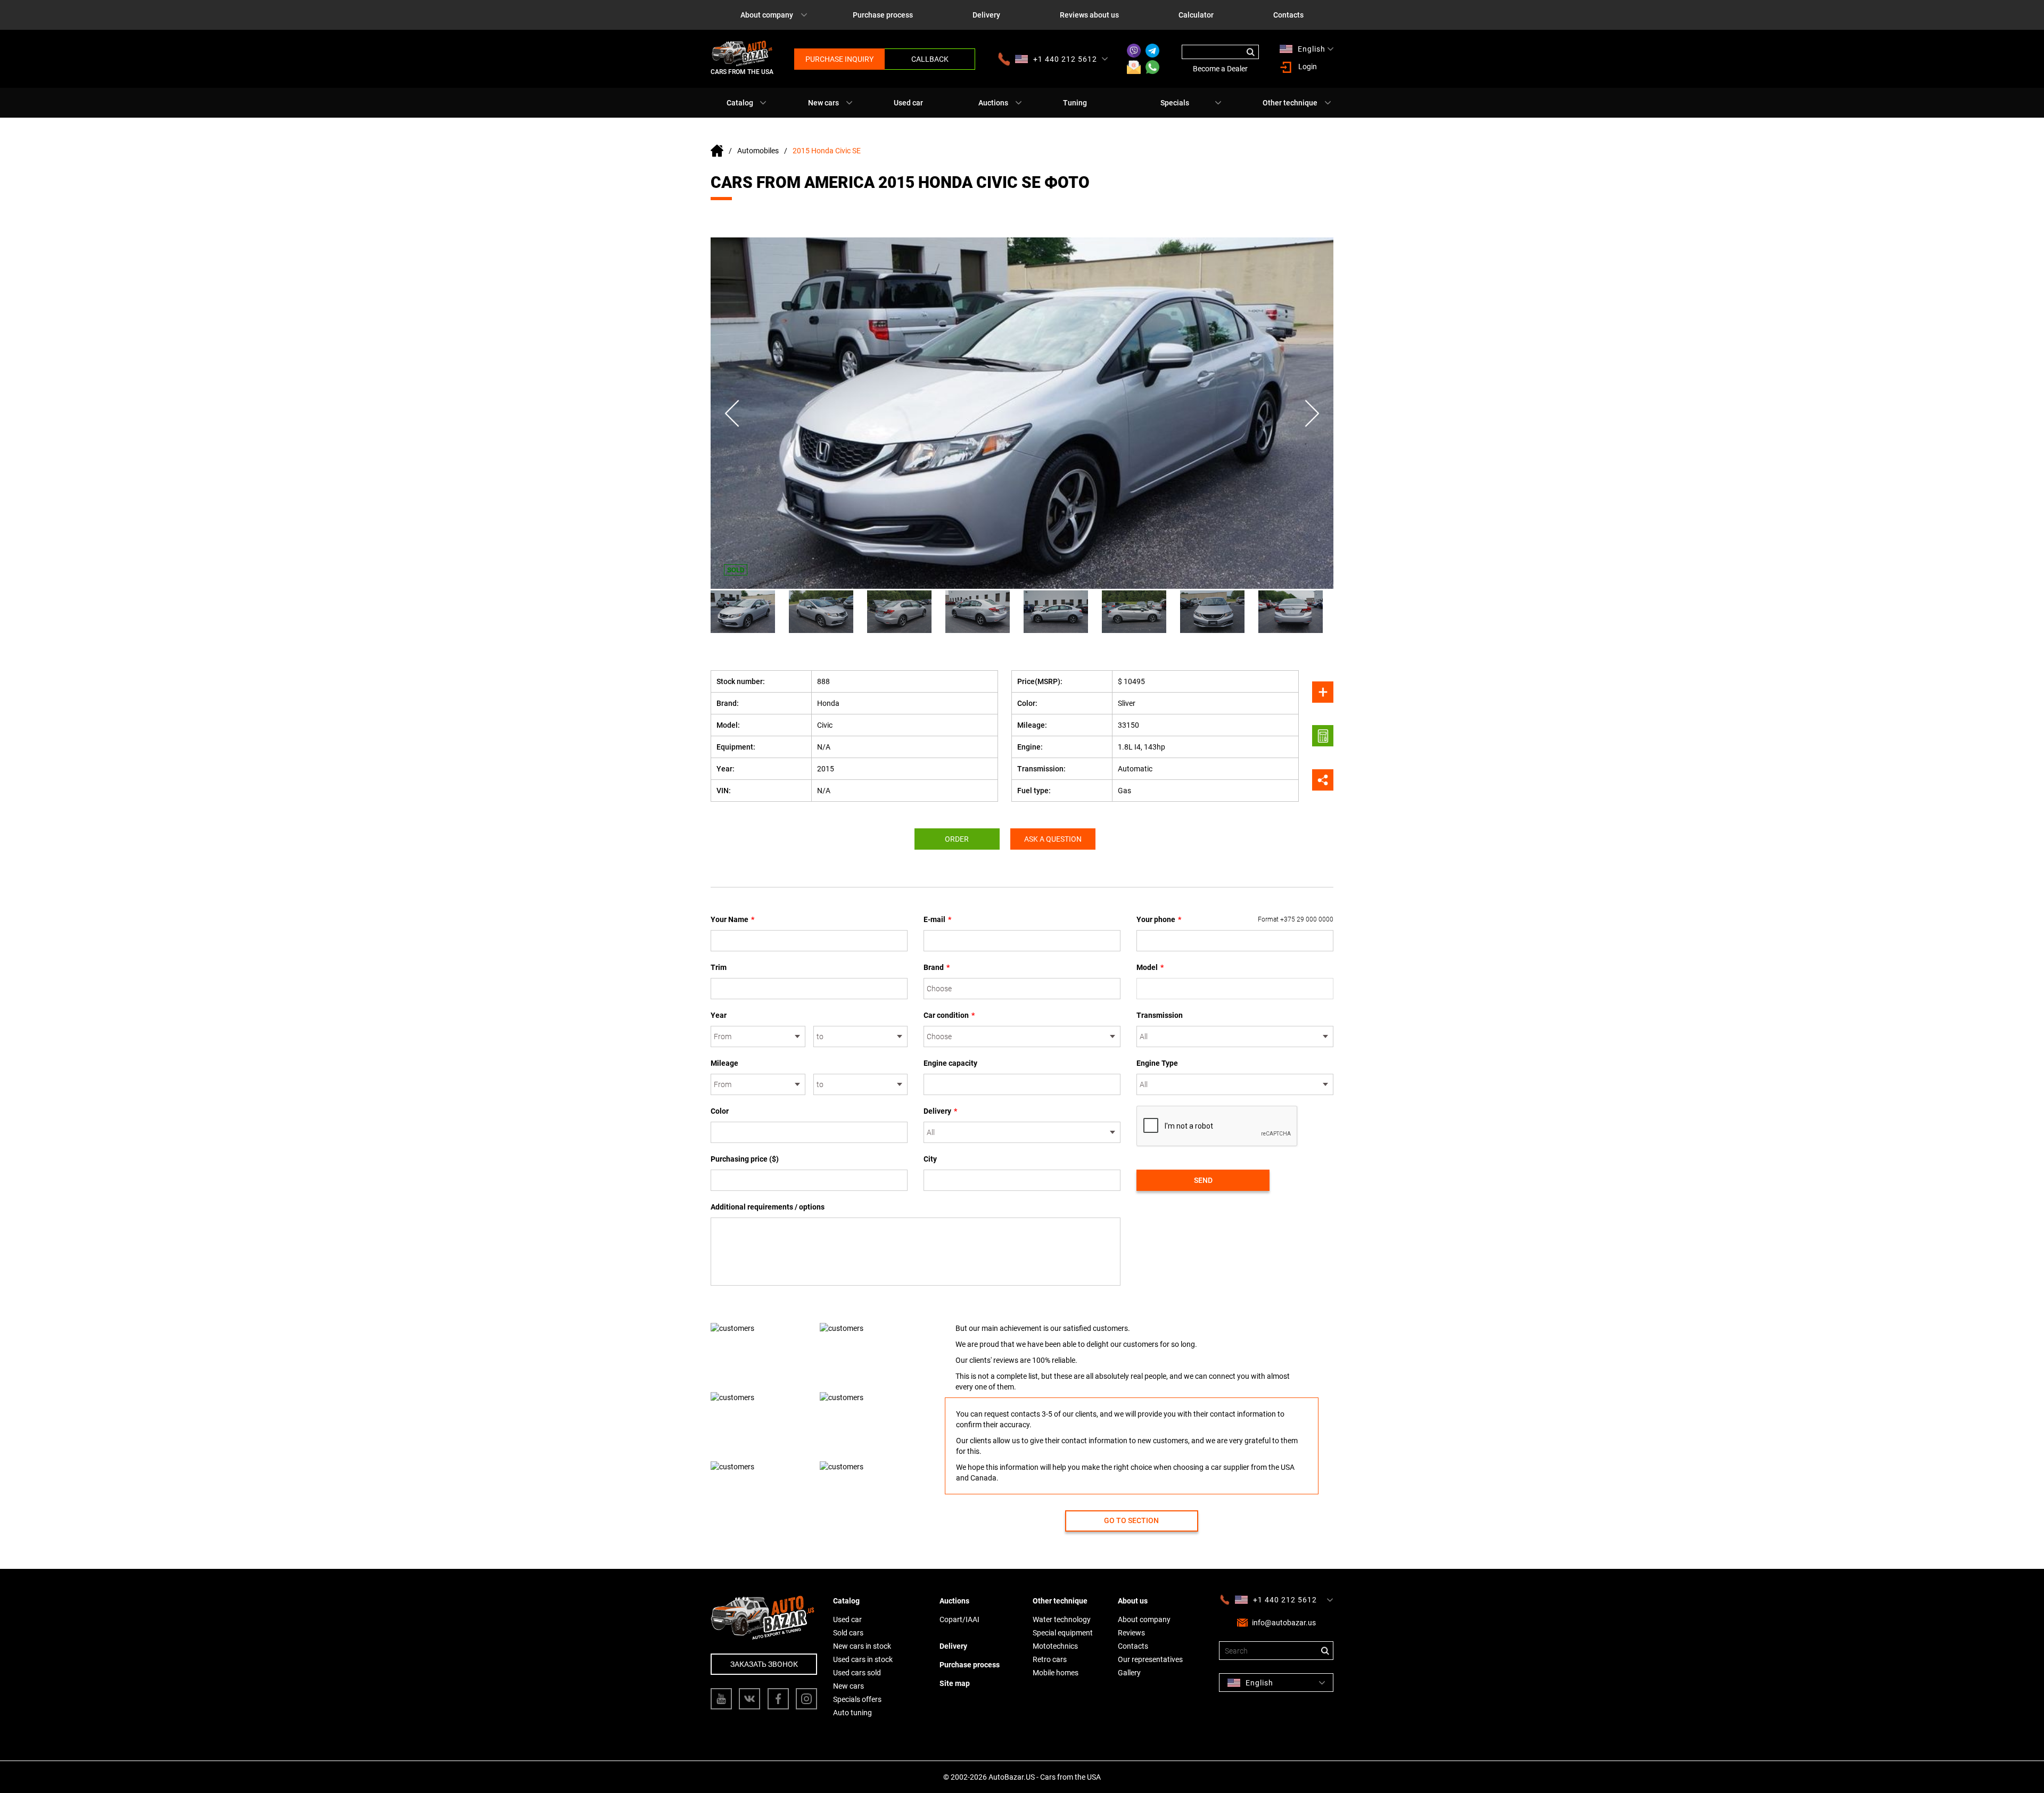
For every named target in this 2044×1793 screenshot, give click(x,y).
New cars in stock (862, 1646)
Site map (955, 1683)
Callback (930, 59)
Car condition (949, 1015)
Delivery (986, 15)
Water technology (1062, 1619)
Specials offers (857, 1699)
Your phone (1235, 919)
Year (719, 1015)
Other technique (1290, 103)
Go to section (1131, 1520)
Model (1150, 967)
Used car (908, 103)
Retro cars (1050, 1659)
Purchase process (883, 15)
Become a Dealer (1220, 69)
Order (957, 839)
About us (1133, 1601)
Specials (1175, 103)
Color (720, 1111)
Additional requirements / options (768, 1207)
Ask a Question (1053, 839)
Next (1312, 413)
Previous (732, 413)
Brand (937, 967)
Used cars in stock (863, 1659)
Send (1203, 1180)
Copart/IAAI (959, 1619)
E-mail (937, 919)
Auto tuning (852, 1713)
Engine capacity (950, 1063)
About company (767, 15)
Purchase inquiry (839, 59)
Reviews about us (1089, 15)
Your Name (732, 919)
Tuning (1075, 103)
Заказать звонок (764, 1664)
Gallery (1129, 1673)
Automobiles (758, 151)
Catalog (740, 103)
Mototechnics (1055, 1646)
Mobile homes (1056, 1673)
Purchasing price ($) (745, 1159)
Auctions (993, 103)
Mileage (724, 1063)
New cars (823, 103)
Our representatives (1150, 1659)
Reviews (1131, 1633)
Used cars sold (857, 1673)
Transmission (1160, 1015)
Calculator (1196, 15)
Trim (719, 967)
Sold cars (848, 1633)
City (930, 1159)
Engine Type (1157, 1063)
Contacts (1288, 15)
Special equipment (1063, 1633)
